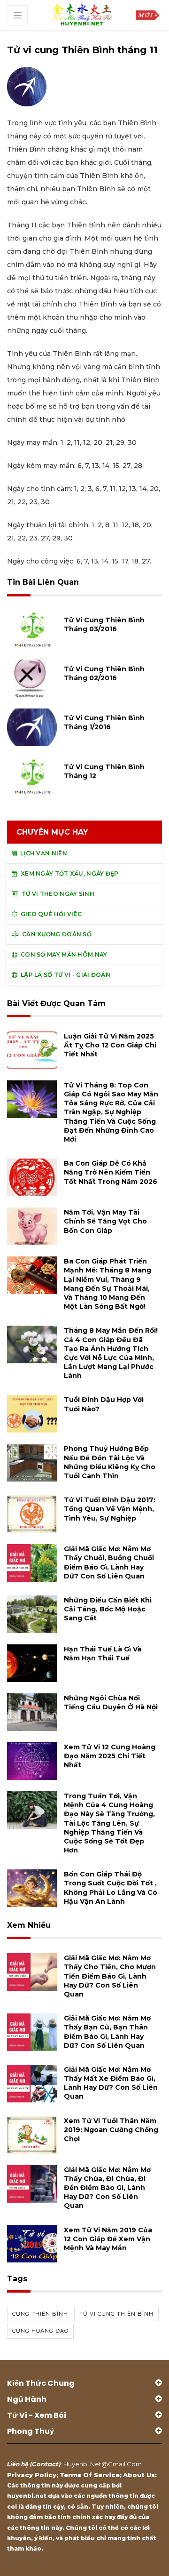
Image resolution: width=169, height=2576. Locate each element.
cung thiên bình (40, 2314)
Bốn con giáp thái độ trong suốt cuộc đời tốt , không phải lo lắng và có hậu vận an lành (111, 1888)
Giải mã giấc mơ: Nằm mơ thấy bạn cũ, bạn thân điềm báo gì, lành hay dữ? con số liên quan (107, 2032)
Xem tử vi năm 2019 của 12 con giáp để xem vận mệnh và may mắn (108, 2239)
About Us (139, 2475)
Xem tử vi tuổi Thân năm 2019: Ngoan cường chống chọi (111, 2130)
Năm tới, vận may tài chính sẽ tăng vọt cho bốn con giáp (105, 1221)
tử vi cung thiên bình (116, 2314)
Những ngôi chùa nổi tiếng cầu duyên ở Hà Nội (111, 1703)
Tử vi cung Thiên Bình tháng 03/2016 (104, 624)
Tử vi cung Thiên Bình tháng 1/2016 (104, 722)
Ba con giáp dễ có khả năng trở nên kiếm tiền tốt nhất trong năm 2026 (111, 1172)
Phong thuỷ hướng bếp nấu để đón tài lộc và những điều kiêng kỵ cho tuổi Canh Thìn (110, 1462)
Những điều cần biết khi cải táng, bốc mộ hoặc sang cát (108, 1609)
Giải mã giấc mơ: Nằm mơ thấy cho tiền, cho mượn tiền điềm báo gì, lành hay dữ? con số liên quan (110, 1976)
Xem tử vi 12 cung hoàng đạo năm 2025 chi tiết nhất (110, 1756)
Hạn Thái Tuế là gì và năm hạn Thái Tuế (103, 1654)
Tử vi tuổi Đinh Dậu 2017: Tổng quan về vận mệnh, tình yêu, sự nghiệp (110, 1509)
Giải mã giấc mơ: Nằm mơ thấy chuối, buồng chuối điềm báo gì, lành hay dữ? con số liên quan (109, 1562)
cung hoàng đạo (40, 2331)
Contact (45, 2464)
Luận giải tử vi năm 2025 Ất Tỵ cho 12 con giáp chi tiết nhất (110, 1045)
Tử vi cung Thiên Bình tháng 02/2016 (104, 673)
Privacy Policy (32, 2475)
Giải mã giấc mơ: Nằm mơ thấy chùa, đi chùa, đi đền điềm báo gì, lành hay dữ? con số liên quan (107, 2188)
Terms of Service (90, 2475)
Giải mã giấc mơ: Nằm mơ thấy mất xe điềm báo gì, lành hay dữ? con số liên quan (111, 2083)
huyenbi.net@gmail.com (103, 2464)
